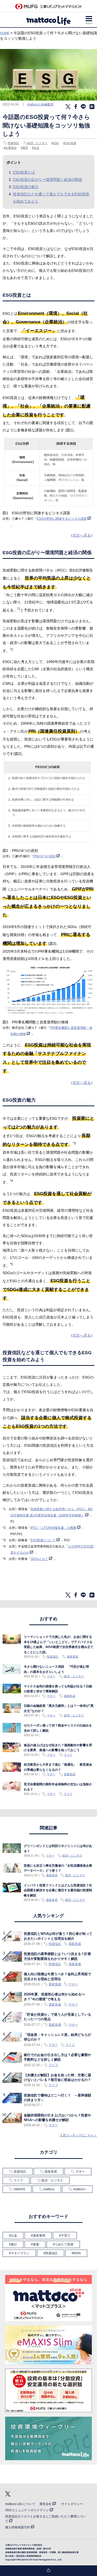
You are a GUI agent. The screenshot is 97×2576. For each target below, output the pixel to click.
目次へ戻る (82, 535)
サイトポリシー (72, 2504)
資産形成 (72, 1657)
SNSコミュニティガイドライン (27, 2510)
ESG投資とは (24, 172)
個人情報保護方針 (18, 2527)
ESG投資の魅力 (26, 187)
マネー (51, 1676)
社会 (36, 148)
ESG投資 (70, 143)
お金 (14, 2236)
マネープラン (20, 2253)
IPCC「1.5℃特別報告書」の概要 (53, 1528)
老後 (36, 2244)
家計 (14, 2244)
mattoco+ (80, 2189)
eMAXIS (19, 2189)
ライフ (68, 1755)
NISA (77, 2253)
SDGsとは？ (39, 1559)
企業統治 (11, 148)
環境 (25, 148)
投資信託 (13, 143)
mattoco (49, 2189)
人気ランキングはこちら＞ (78, 2135)
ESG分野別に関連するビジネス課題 (62, 519)
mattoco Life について (20, 2504)
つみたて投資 (64, 2244)
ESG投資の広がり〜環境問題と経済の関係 (47, 180)
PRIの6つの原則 (44, 856)
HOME (5, 33)
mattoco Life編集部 (40, 104)
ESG (56, 143)
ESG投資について (43, 1540)
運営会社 (46, 2504)
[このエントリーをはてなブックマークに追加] (92, 108)
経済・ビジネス (37, 143)
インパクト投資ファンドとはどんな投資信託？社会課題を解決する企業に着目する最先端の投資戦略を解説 (58, 1890)
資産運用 (39, 2236)
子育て (66, 2236)
